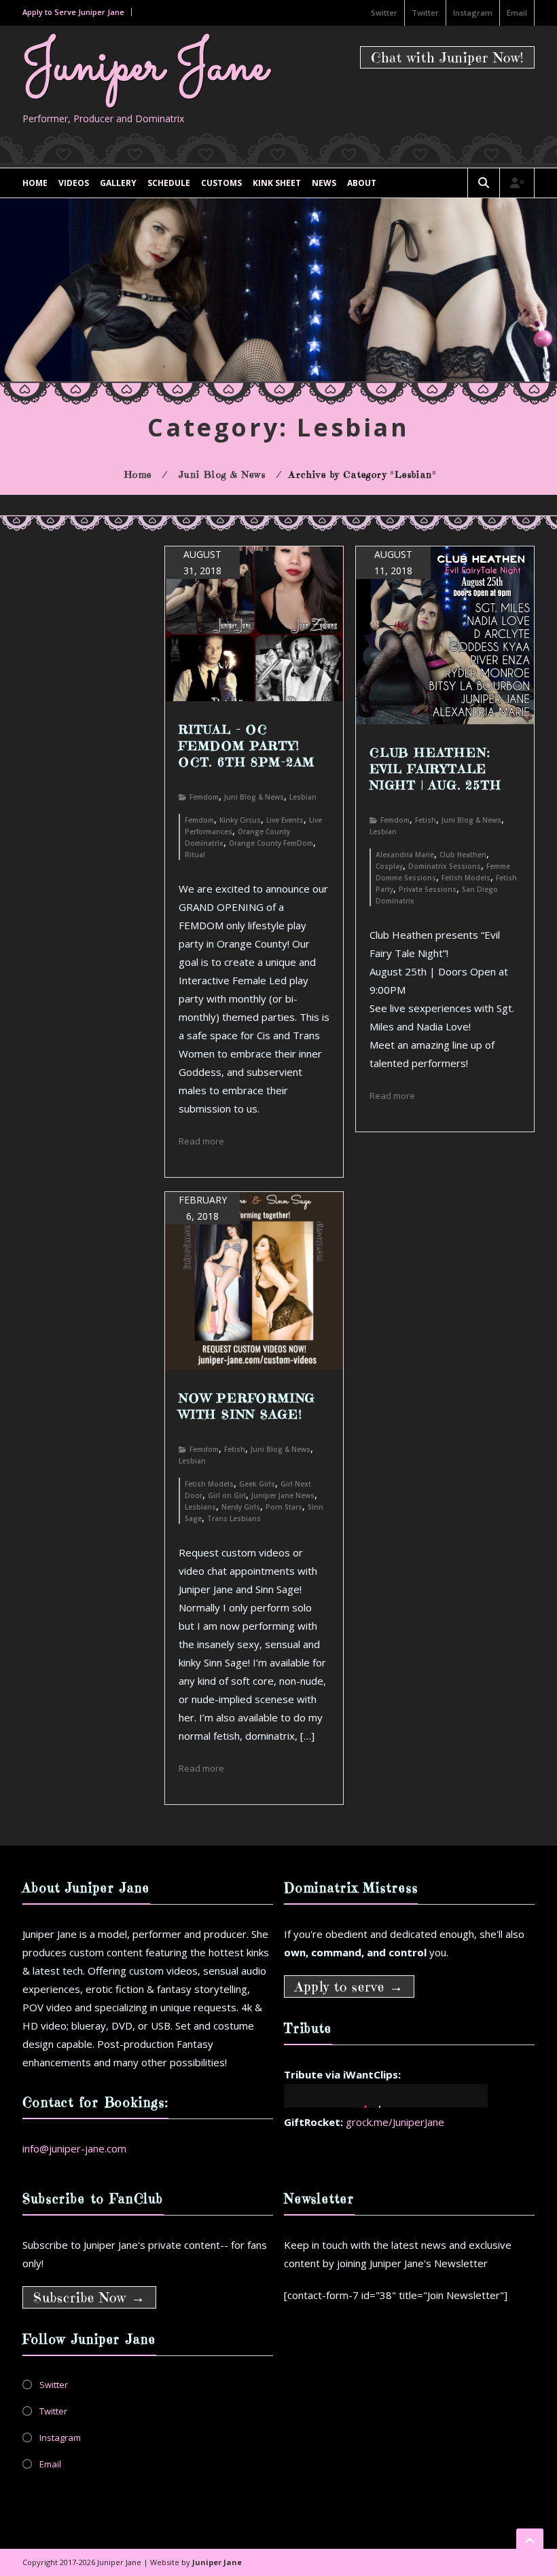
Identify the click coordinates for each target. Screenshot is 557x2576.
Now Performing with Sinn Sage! (247, 1406)
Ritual (195, 855)
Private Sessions (428, 889)
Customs (221, 183)
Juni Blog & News (254, 797)
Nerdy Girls (241, 1507)
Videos (74, 183)
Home (35, 183)
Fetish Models (466, 878)
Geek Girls (257, 1484)
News (324, 183)
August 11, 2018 (393, 562)
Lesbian (303, 797)
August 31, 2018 (202, 562)
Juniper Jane (145, 68)
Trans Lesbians (234, 1518)
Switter (384, 13)
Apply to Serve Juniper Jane (73, 12)
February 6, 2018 (202, 1208)
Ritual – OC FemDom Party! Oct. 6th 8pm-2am (247, 746)
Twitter (425, 13)
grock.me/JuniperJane (395, 2122)
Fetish (426, 820)
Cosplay (389, 866)
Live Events (285, 820)
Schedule (169, 183)
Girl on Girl (227, 1495)
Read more (201, 1141)
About (362, 183)
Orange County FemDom (271, 843)
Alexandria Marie (405, 855)
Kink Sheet (277, 183)
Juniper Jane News (283, 1495)
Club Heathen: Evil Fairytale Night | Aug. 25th (436, 769)
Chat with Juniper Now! (447, 58)
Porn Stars (284, 1507)
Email (517, 13)
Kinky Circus (240, 820)
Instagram (473, 13)
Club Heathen (463, 855)
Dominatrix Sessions (445, 866)
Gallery (118, 183)
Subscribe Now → (89, 2298)
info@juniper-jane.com (74, 2148)
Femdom (204, 797)
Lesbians (200, 1507)
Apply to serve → (349, 1987)
